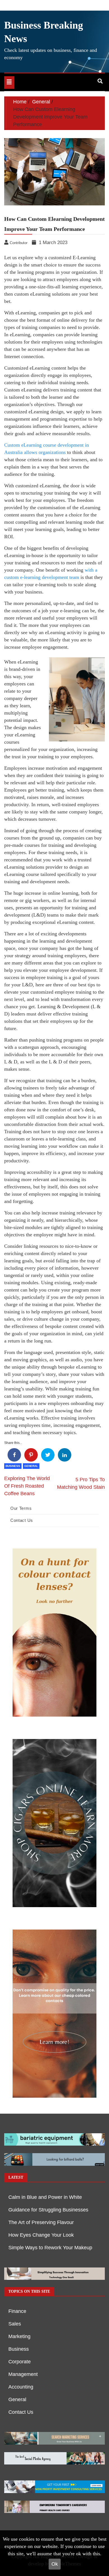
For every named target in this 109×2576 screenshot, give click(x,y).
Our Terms (21, 1508)
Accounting (21, 2387)
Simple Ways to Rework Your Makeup (50, 2248)
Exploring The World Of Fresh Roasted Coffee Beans (27, 1486)
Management (23, 2374)
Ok (55, 2564)
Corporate (20, 2362)
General (31, 1466)
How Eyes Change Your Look (41, 2235)
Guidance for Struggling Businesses (48, 2210)
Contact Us (22, 1520)
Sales (15, 2324)
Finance (17, 2311)
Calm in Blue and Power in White (45, 2197)
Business (13, 1466)
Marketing (19, 2336)
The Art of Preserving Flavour (41, 2222)
